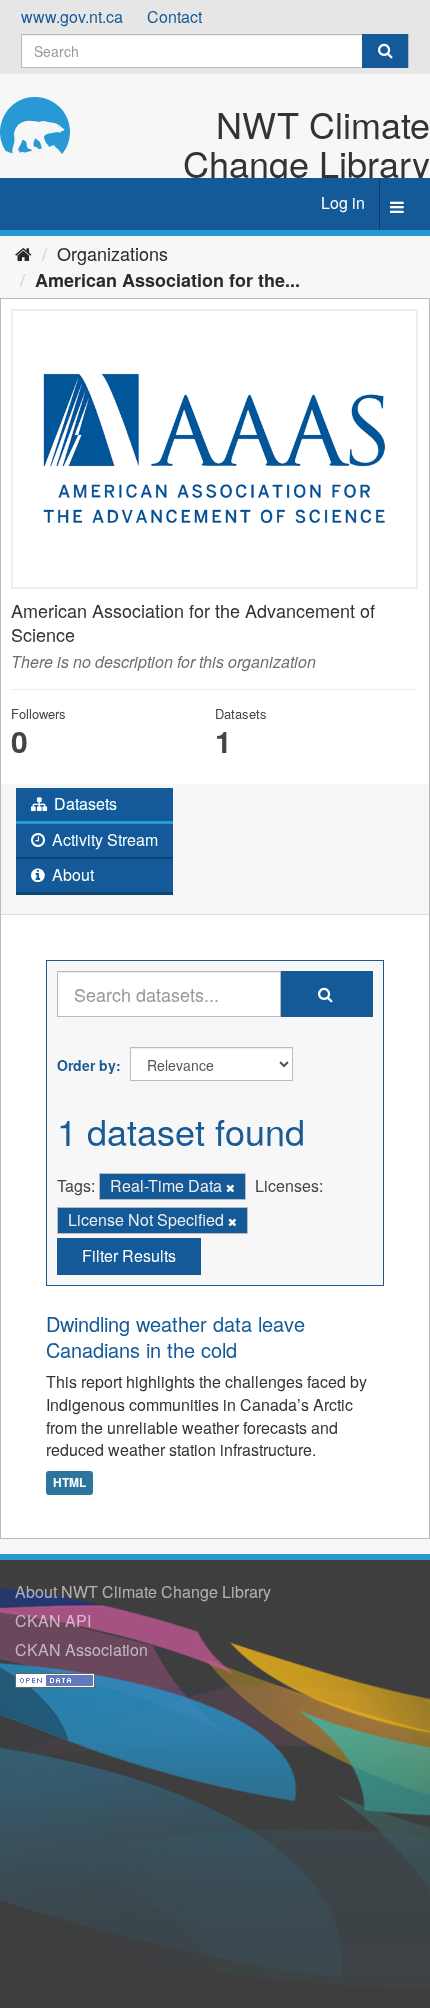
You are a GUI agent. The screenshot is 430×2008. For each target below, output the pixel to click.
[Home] (23, 253)
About (71, 874)
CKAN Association (81, 1649)
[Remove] (230, 1187)
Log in (343, 202)
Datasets (83, 803)
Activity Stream (103, 839)
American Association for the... (167, 280)
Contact (174, 16)
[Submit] (385, 51)
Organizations (112, 253)
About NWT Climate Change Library (143, 1591)
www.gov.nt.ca (72, 16)
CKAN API (53, 1620)
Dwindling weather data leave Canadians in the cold (175, 1336)
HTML (69, 1482)
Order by (86, 1065)
